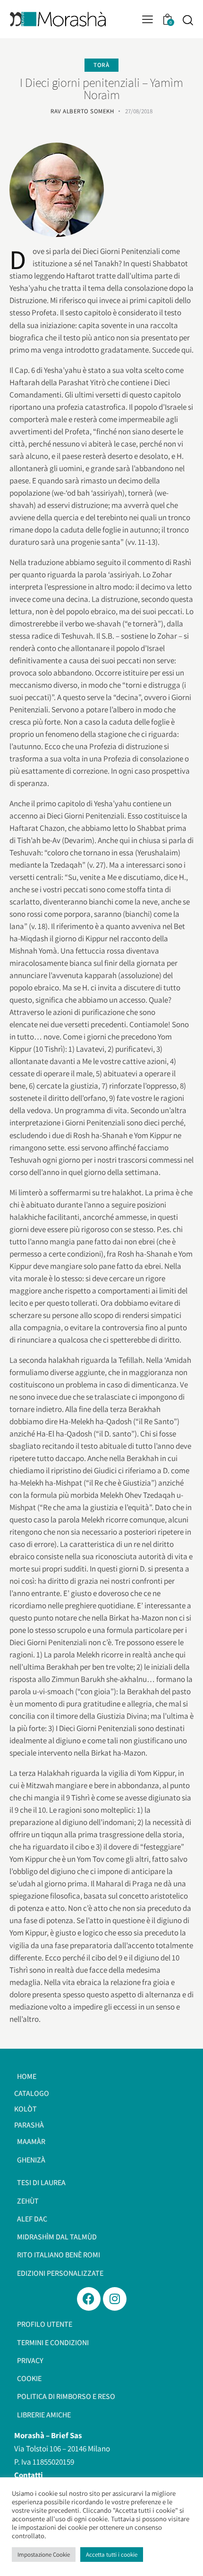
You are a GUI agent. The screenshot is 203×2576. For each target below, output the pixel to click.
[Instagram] (115, 2299)
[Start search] (188, 20)
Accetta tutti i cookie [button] (112, 2555)
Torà (101, 65)
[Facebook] (89, 2299)
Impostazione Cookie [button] (44, 2555)
